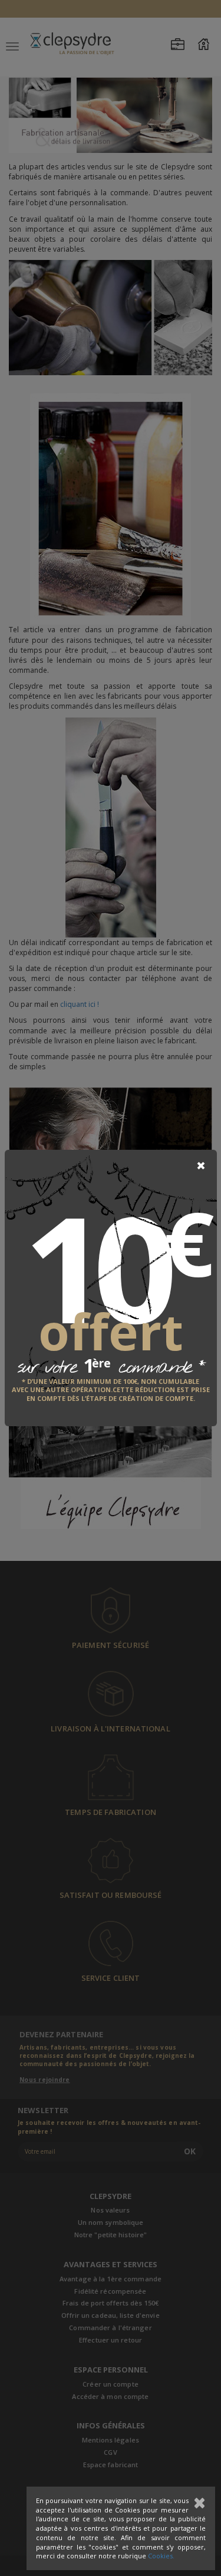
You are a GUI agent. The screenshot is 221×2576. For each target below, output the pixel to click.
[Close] (201, 1166)
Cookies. (161, 2556)
